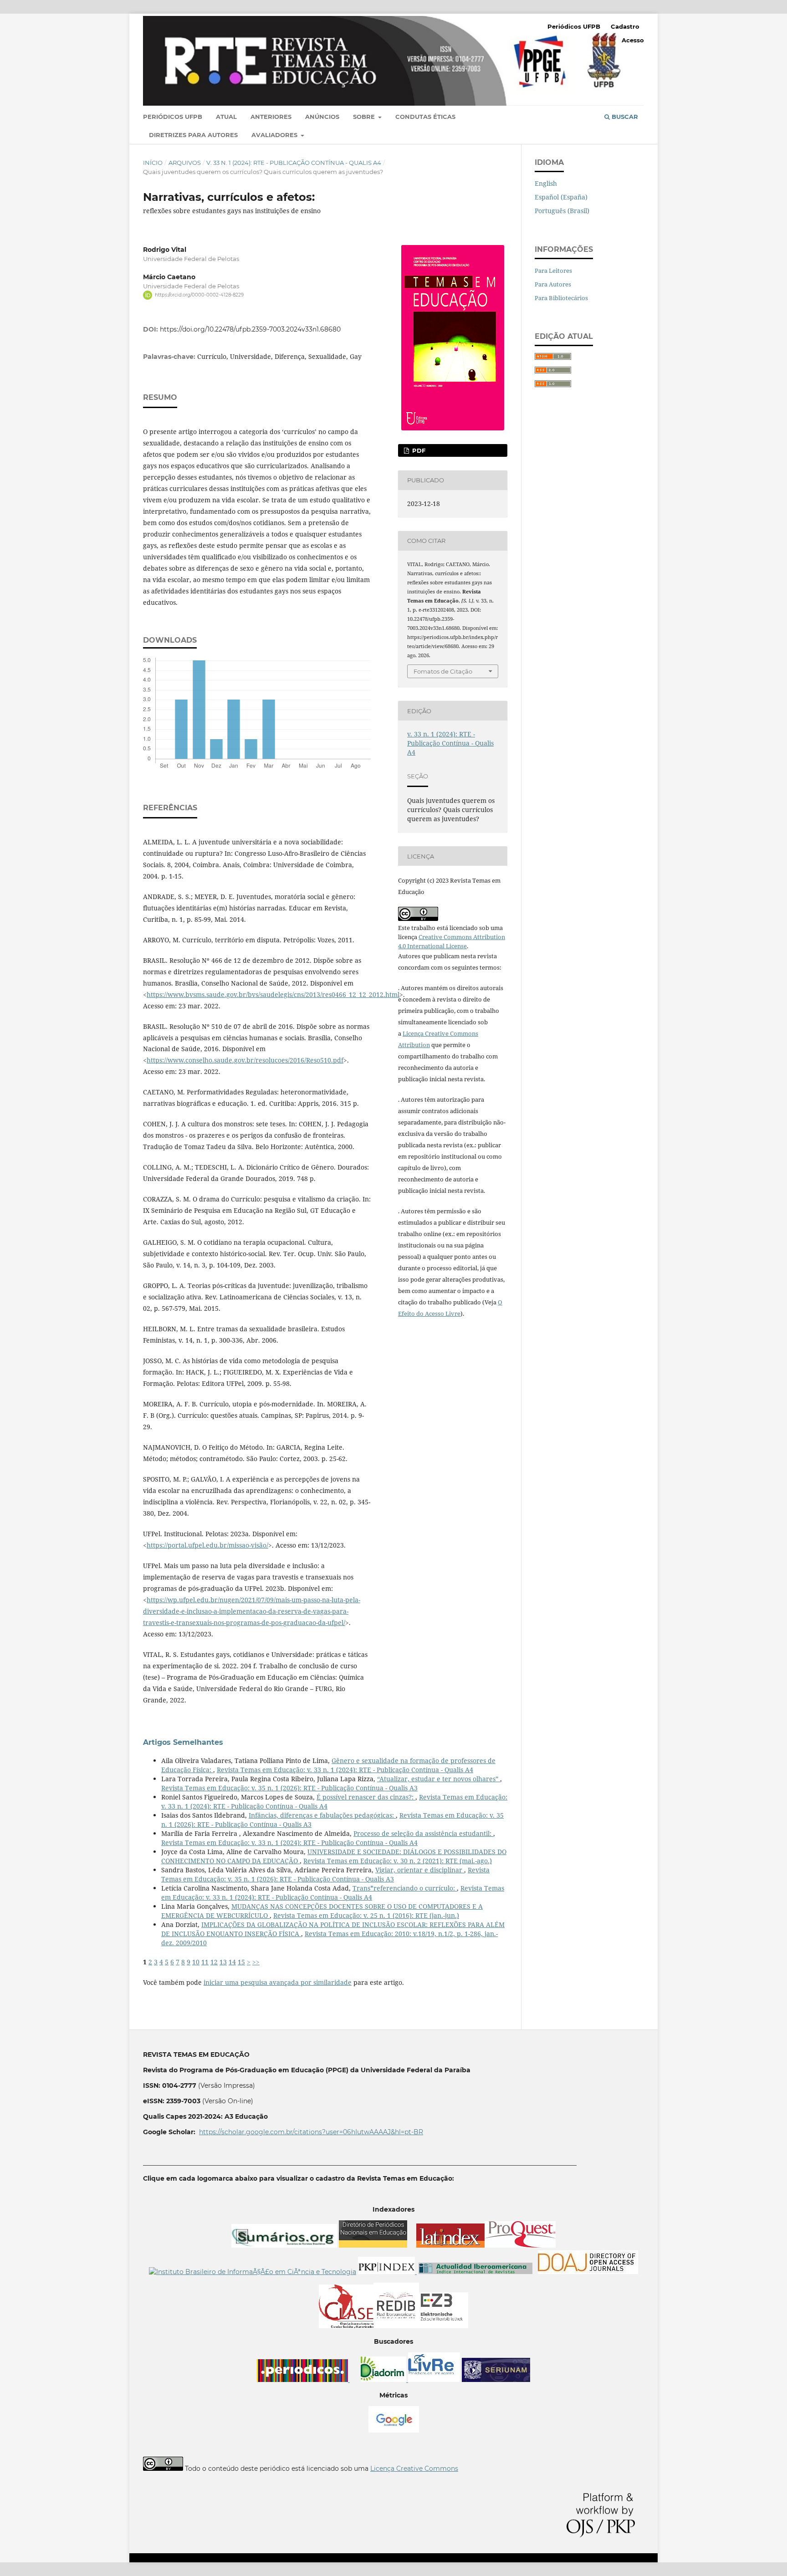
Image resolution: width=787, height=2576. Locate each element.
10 (196, 1962)
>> (256, 1962)
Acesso (633, 40)
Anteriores (271, 117)
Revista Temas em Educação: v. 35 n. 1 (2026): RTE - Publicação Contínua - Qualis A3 (289, 1788)
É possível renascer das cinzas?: (366, 1797)
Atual (226, 117)
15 (241, 1962)
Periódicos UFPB (173, 117)
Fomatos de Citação (443, 671)
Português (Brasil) (562, 211)
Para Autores (553, 284)
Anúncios (322, 117)
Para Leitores (553, 271)
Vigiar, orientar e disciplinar (420, 1870)
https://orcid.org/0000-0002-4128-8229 (199, 295)
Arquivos (185, 163)
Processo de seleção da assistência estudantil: (423, 1833)
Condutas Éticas (425, 117)
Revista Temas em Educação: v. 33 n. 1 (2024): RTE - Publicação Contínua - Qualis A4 (345, 1770)
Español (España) (561, 197)
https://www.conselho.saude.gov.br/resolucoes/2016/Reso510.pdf (245, 1060)
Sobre (365, 117)
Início (153, 163)
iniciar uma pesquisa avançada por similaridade (278, 1982)
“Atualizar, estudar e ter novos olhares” (439, 1779)
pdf (418, 450)
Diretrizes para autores (193, 135)
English (546, 183)
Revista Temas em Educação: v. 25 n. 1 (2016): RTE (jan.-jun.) (366, 1915)
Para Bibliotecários (561, 298)
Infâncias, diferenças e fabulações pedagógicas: (322, 1815)
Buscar (624, 117)
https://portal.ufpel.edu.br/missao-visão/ (207, 1545)
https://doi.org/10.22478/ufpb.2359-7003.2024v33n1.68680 (250, 329)
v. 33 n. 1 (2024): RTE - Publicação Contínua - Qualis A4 (294, 163)
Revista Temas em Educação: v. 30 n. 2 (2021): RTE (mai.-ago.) (398, 1861)
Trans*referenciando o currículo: (405, 1888)
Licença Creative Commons (414, 2469)
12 (214, 1962)
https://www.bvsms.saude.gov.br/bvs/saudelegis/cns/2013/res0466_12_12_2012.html (273, 994)
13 (223, 1962)
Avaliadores (275, 135)
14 (232, 1962)
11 (205, 1962)
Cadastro (625, 26)
